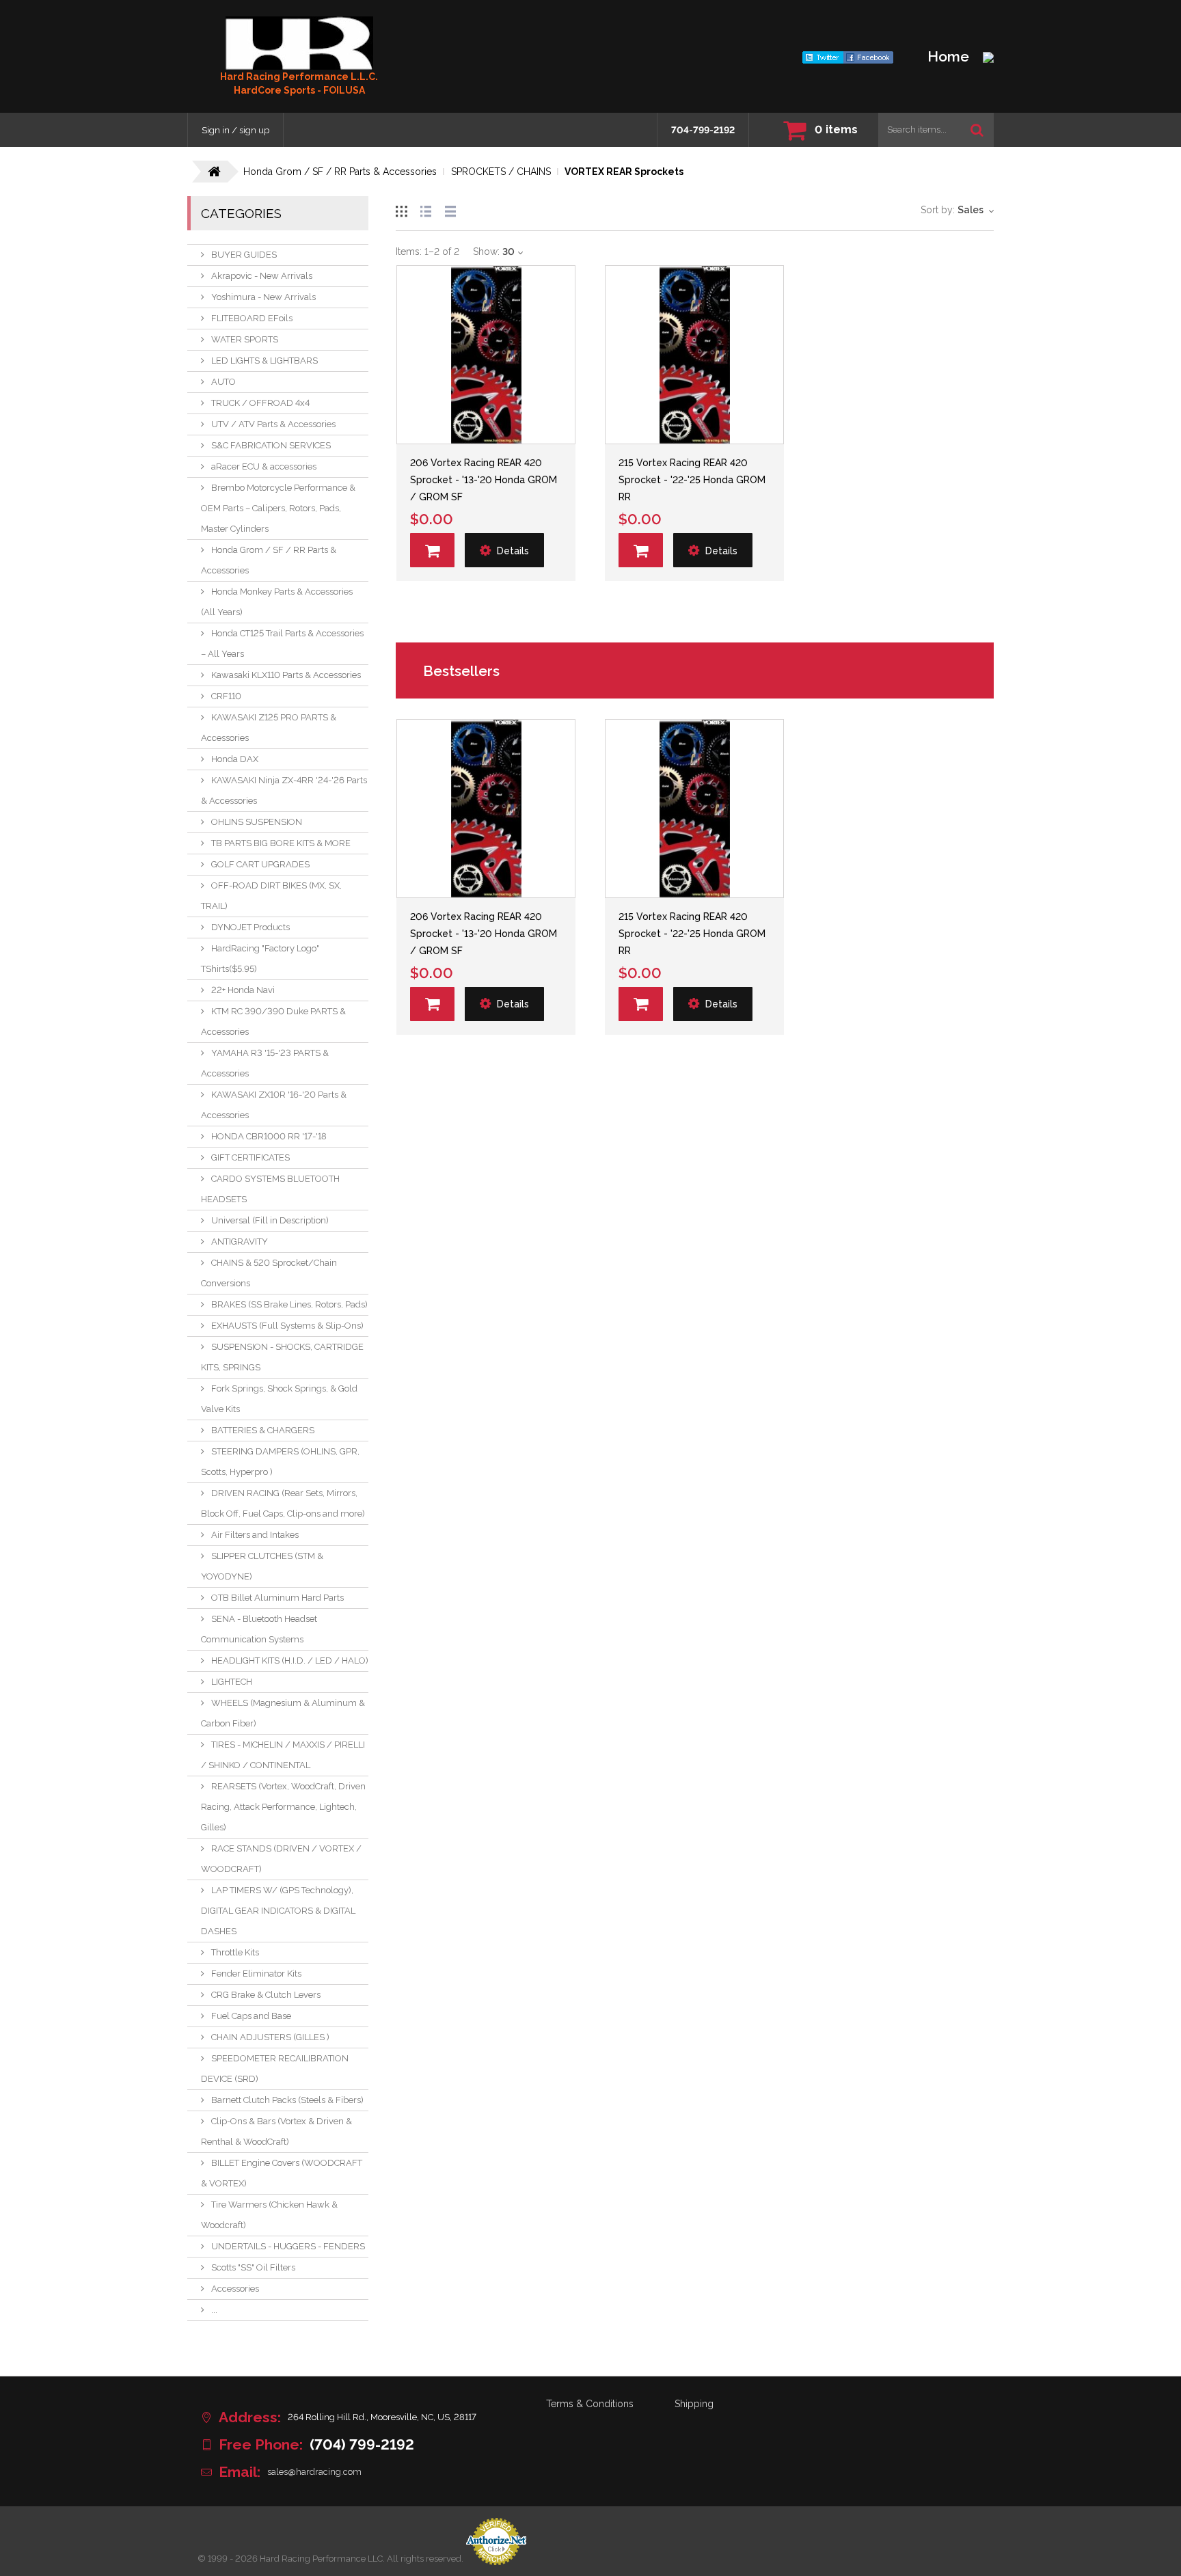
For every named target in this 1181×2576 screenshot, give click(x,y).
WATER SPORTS (245, 339)
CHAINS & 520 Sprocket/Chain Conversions (269, 1273)
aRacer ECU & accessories (264, 466)
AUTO (223, 382)
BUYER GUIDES (244, 255)
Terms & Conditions (590, 2404)
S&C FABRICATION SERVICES (271, 445)
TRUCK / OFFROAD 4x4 (260, 403)
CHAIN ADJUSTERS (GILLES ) (270, 2037)
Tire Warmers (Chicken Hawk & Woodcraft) (269, 2215)
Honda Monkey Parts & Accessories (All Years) (277, 602)
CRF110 (226, 696)
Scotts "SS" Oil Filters (253, 2267)
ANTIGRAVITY (240, 1242)
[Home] (299, 43)
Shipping (694, 2404)
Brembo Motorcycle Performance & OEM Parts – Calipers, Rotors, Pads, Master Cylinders (278, 508)
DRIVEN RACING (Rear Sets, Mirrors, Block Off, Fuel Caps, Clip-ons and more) (283, 1503)
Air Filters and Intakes (255, 1535)
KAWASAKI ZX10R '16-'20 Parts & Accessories (274, 1105)
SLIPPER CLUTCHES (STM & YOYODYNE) (262, 1566)
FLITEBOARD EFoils (252, 318)
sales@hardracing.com (314, 2472)
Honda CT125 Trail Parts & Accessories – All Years (282, 643)
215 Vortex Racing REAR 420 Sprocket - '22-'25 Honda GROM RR (692, 480)
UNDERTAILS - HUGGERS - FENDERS (288, 2246)
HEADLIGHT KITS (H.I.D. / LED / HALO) (290, 1660)
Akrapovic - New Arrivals (262, 276)
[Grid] (401, 209)
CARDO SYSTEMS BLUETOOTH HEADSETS (270, 1189)
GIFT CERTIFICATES (250, 1157)
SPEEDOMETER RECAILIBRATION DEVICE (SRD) (275, 2069)
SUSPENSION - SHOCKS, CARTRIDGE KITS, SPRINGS (282, 1357)
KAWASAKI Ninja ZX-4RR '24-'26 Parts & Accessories (284, 790)
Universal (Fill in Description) (270, 1220)
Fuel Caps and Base (251, 2016)
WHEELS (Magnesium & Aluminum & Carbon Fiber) (283, 1713)
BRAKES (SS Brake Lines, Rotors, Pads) (289, 1304)
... (214, 2310)
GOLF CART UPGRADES (260, 864)
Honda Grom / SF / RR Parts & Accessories (269, 560)
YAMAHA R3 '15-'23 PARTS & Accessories (265, 1063)
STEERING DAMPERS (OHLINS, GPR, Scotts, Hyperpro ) (280, 1462)
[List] (426, 209)
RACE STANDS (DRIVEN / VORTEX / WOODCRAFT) (281, 1859)
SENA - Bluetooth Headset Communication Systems (259, 1629)
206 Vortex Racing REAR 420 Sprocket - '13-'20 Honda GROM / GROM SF (484, 480)
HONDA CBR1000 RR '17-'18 (269, 1136)
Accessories (235, 2289)
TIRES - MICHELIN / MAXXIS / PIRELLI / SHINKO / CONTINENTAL (283, 1755)
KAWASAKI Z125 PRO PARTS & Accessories (269, 728)
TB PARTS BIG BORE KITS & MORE (281, 843)
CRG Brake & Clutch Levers (266, 1995)
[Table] (450, 209)
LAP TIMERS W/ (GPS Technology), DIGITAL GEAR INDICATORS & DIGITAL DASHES (278, 1911)
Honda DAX (235, 759)
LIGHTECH (232, 1682)
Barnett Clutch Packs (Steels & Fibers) (287, 2100)
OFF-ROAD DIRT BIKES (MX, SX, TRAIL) (271, 896)
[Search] (977, 130)
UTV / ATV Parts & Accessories (273, 424)
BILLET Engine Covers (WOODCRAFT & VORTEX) (282, 2173)
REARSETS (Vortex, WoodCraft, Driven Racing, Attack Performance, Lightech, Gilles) (283, 1807)
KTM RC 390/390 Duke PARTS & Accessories (273, 1021)
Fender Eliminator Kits (256, 1974)
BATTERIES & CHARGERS (263, 1430)
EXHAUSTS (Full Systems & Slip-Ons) (287, 1326)
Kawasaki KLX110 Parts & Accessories (286, 675)
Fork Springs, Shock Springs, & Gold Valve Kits (279, 1399)
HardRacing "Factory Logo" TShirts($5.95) (260, 959)
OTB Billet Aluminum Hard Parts (277, 1598)
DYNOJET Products (250, 927)
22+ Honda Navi (243, 990)
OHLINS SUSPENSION (257, 822)
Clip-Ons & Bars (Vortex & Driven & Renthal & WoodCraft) (276, 2131)
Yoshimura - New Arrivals (263, 297)
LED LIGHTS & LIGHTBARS (264, 361)
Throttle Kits (235, 1952)
